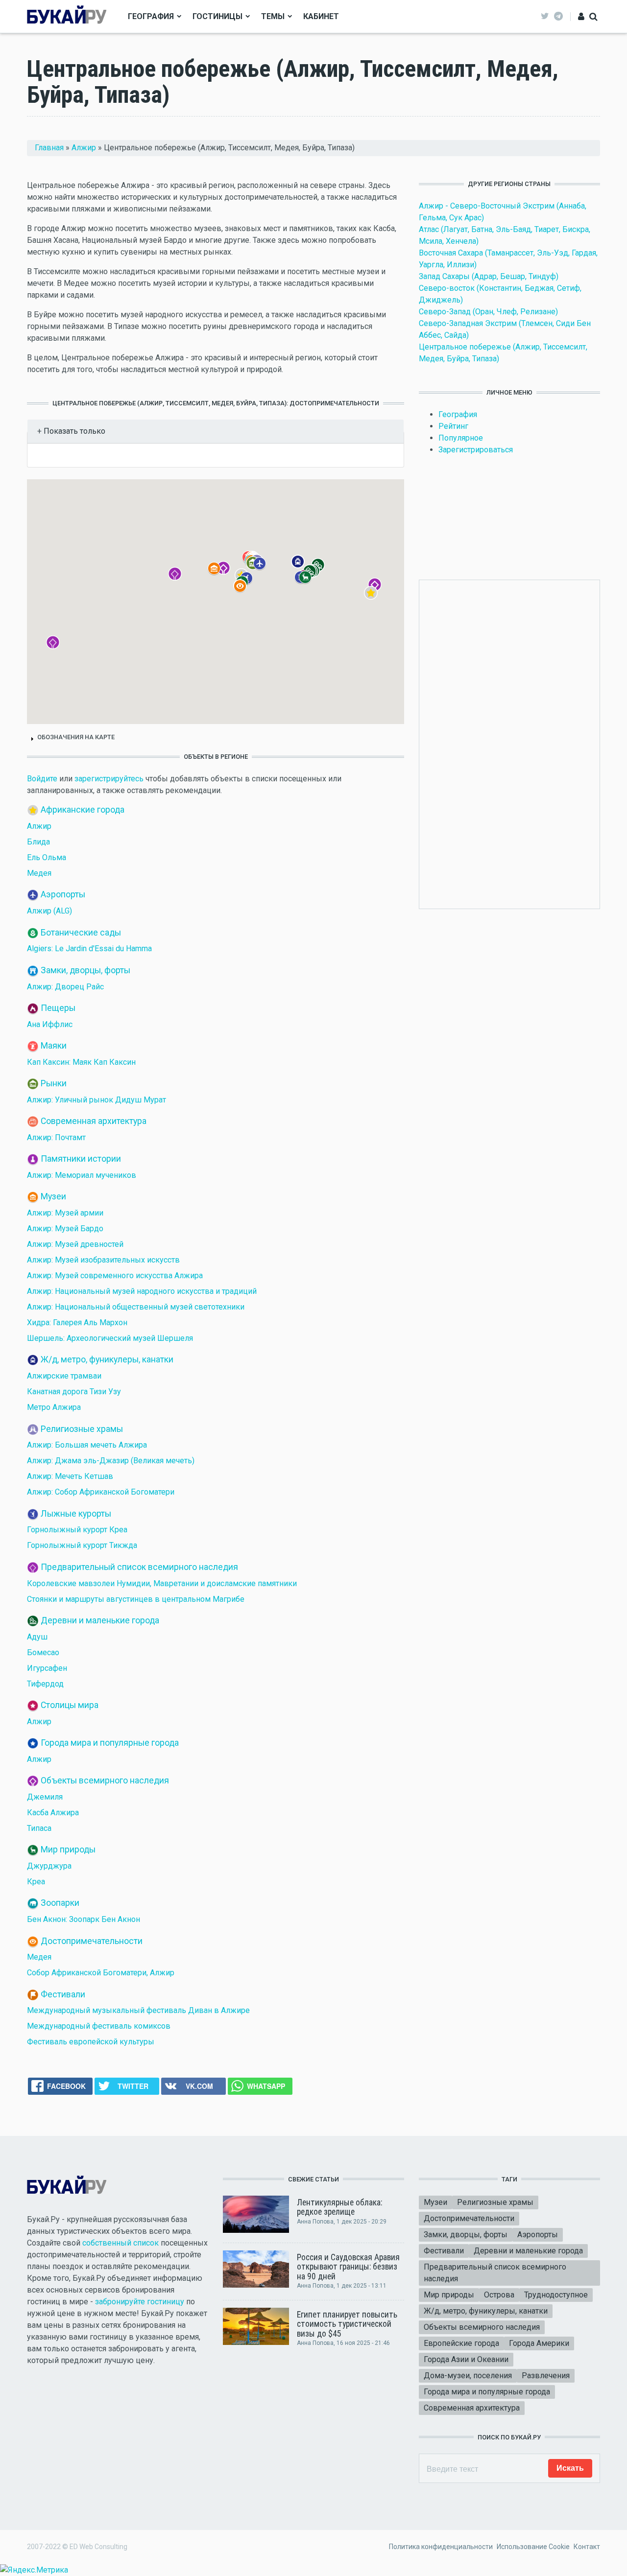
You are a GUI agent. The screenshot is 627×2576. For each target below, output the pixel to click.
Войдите (42, 779)
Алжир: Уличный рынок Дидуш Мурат (96, 1100)
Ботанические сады (81, 932)
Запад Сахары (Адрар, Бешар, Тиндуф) (489, 276)
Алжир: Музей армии (65, 1213)
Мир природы (68, 1850)
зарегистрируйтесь (109, 779)
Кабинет (321, 16)
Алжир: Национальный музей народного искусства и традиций (142, 1291)
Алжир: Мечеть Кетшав (70, 1476)
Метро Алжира (54, 1407)
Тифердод (45, 1684)
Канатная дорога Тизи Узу (74, 1392)
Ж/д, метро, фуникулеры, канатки (107, 1359)
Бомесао (43, 1652)
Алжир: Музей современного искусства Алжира (115, 1276)
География (151, 16)
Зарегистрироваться (476, 450)
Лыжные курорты (76, 1513)
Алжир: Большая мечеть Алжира (87, 1445)
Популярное (461, 438)
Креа (36, 1882)
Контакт (587, 2547)
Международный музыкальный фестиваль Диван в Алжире (138, 2010)
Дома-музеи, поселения (468, 2376)
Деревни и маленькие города (100, 1620)
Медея (39, 873)
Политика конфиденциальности (441, 2547)
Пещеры (58, 1007)
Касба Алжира (53, 1813)
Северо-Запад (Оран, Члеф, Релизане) (488, 312)
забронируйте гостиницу (140, 2302)
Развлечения (546, 2376)
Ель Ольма (47, 857)
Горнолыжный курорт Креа (77, 1530)
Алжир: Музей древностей (75, 1244)
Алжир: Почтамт (56, 1137)
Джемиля (45, 1797)
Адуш (37, 1637)
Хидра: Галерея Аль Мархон (77, 1323)
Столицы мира (70, 1705)
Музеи (53, 1196)
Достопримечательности (92, 1941)
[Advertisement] (509, 743)
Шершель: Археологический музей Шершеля (110, 1338)
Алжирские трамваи (64, 1376)
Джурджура (49, 1866)
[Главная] (67, 16)
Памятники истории (81, 1159)
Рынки (54, 1083)
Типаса (39, 1828)
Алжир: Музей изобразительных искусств (103, 1260)
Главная (49, 148)
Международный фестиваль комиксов (99, 2026)
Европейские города (461, 2343)
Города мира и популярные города (110, 1743)
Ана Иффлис (50, 1024)
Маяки (54, 1046)
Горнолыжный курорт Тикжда (82, 1545)
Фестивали (63, 1994)
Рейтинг (453, 426)
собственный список (121, 2243)
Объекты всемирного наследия (105, 1780)
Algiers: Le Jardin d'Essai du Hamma (89, 948)
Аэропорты (63, 894)
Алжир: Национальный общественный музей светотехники (136, 1307)
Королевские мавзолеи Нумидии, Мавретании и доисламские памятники (162, 1583)
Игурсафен (47, 1668)
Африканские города (83, 810)
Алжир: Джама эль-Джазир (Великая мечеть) (111, 1461)
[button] (378, 600)
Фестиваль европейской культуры (91, 2042)
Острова (499, 2295)
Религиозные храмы (82, 1429)
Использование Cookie (533, 2547)
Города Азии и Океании (466, 2359)
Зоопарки (60, 1903)
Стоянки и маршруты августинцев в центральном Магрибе (136, 1599)
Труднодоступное (556, 2295)
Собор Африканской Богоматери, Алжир (101, 1973)
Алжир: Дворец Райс (65, 987)
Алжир (84, 148)
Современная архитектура (94, 1121)
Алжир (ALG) (49, 911)
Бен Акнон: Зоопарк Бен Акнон (84, 1919)
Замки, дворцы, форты (85, 970)
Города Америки (539, 2343)
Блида (38, 842)
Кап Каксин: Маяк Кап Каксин (81, 1062)
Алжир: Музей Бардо (65, 1229)
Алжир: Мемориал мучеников (82, 1175)
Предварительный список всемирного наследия (139, 1567)
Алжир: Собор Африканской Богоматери (101, 1492)
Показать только (73, 431)
